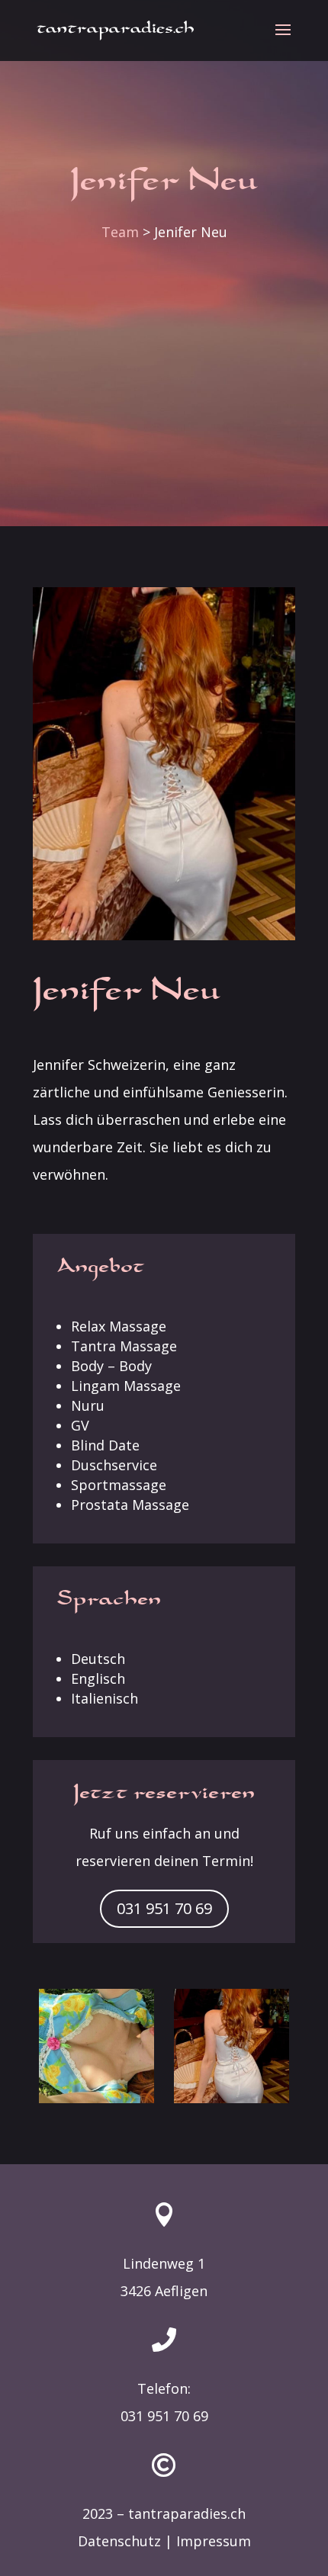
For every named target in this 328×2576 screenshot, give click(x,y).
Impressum (214, 2541)
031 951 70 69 (164, 1908)
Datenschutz (119, 2541)
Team (120, 232)
